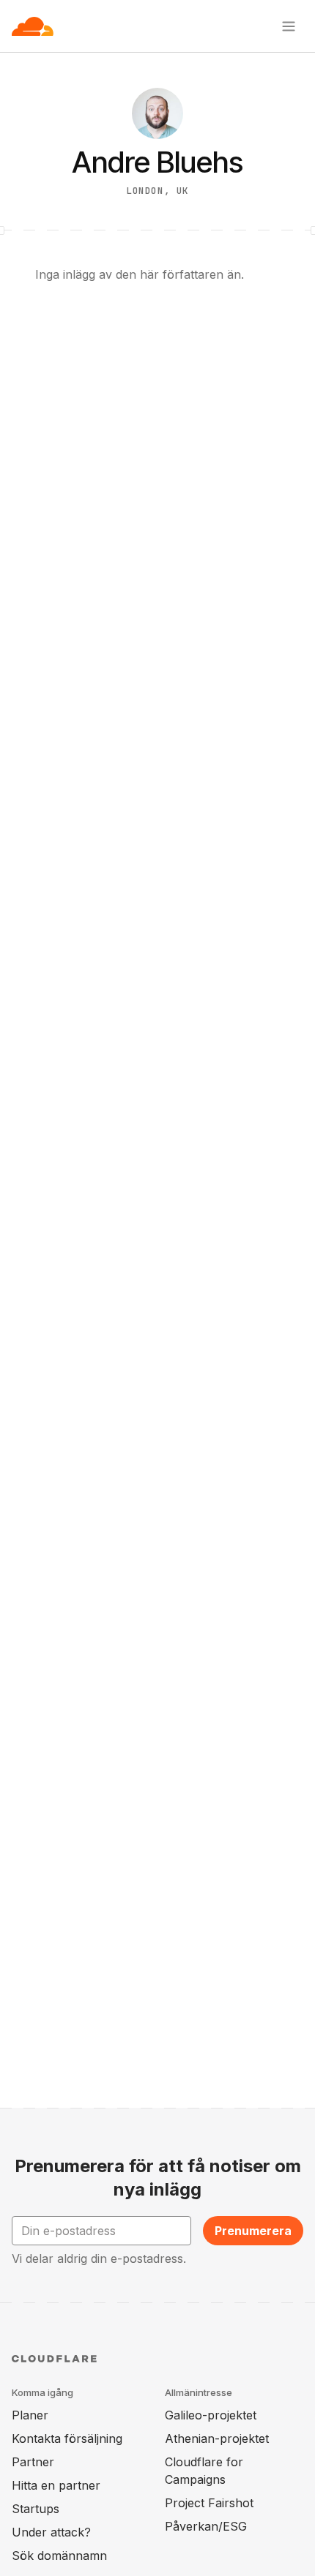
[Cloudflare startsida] (33, 26)
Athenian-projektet (217, 2438)
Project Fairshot (209, 2503)
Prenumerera (253, 2231)
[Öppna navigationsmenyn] (289, 26)
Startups (36, 2509)
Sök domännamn (59, 2556)
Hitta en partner (56, 2485)
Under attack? (51, 2532)
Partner (33, 2462)
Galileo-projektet (211, 2415)
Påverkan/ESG (206, 2526)
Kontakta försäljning (67, 2438)
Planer (30, 2415)
